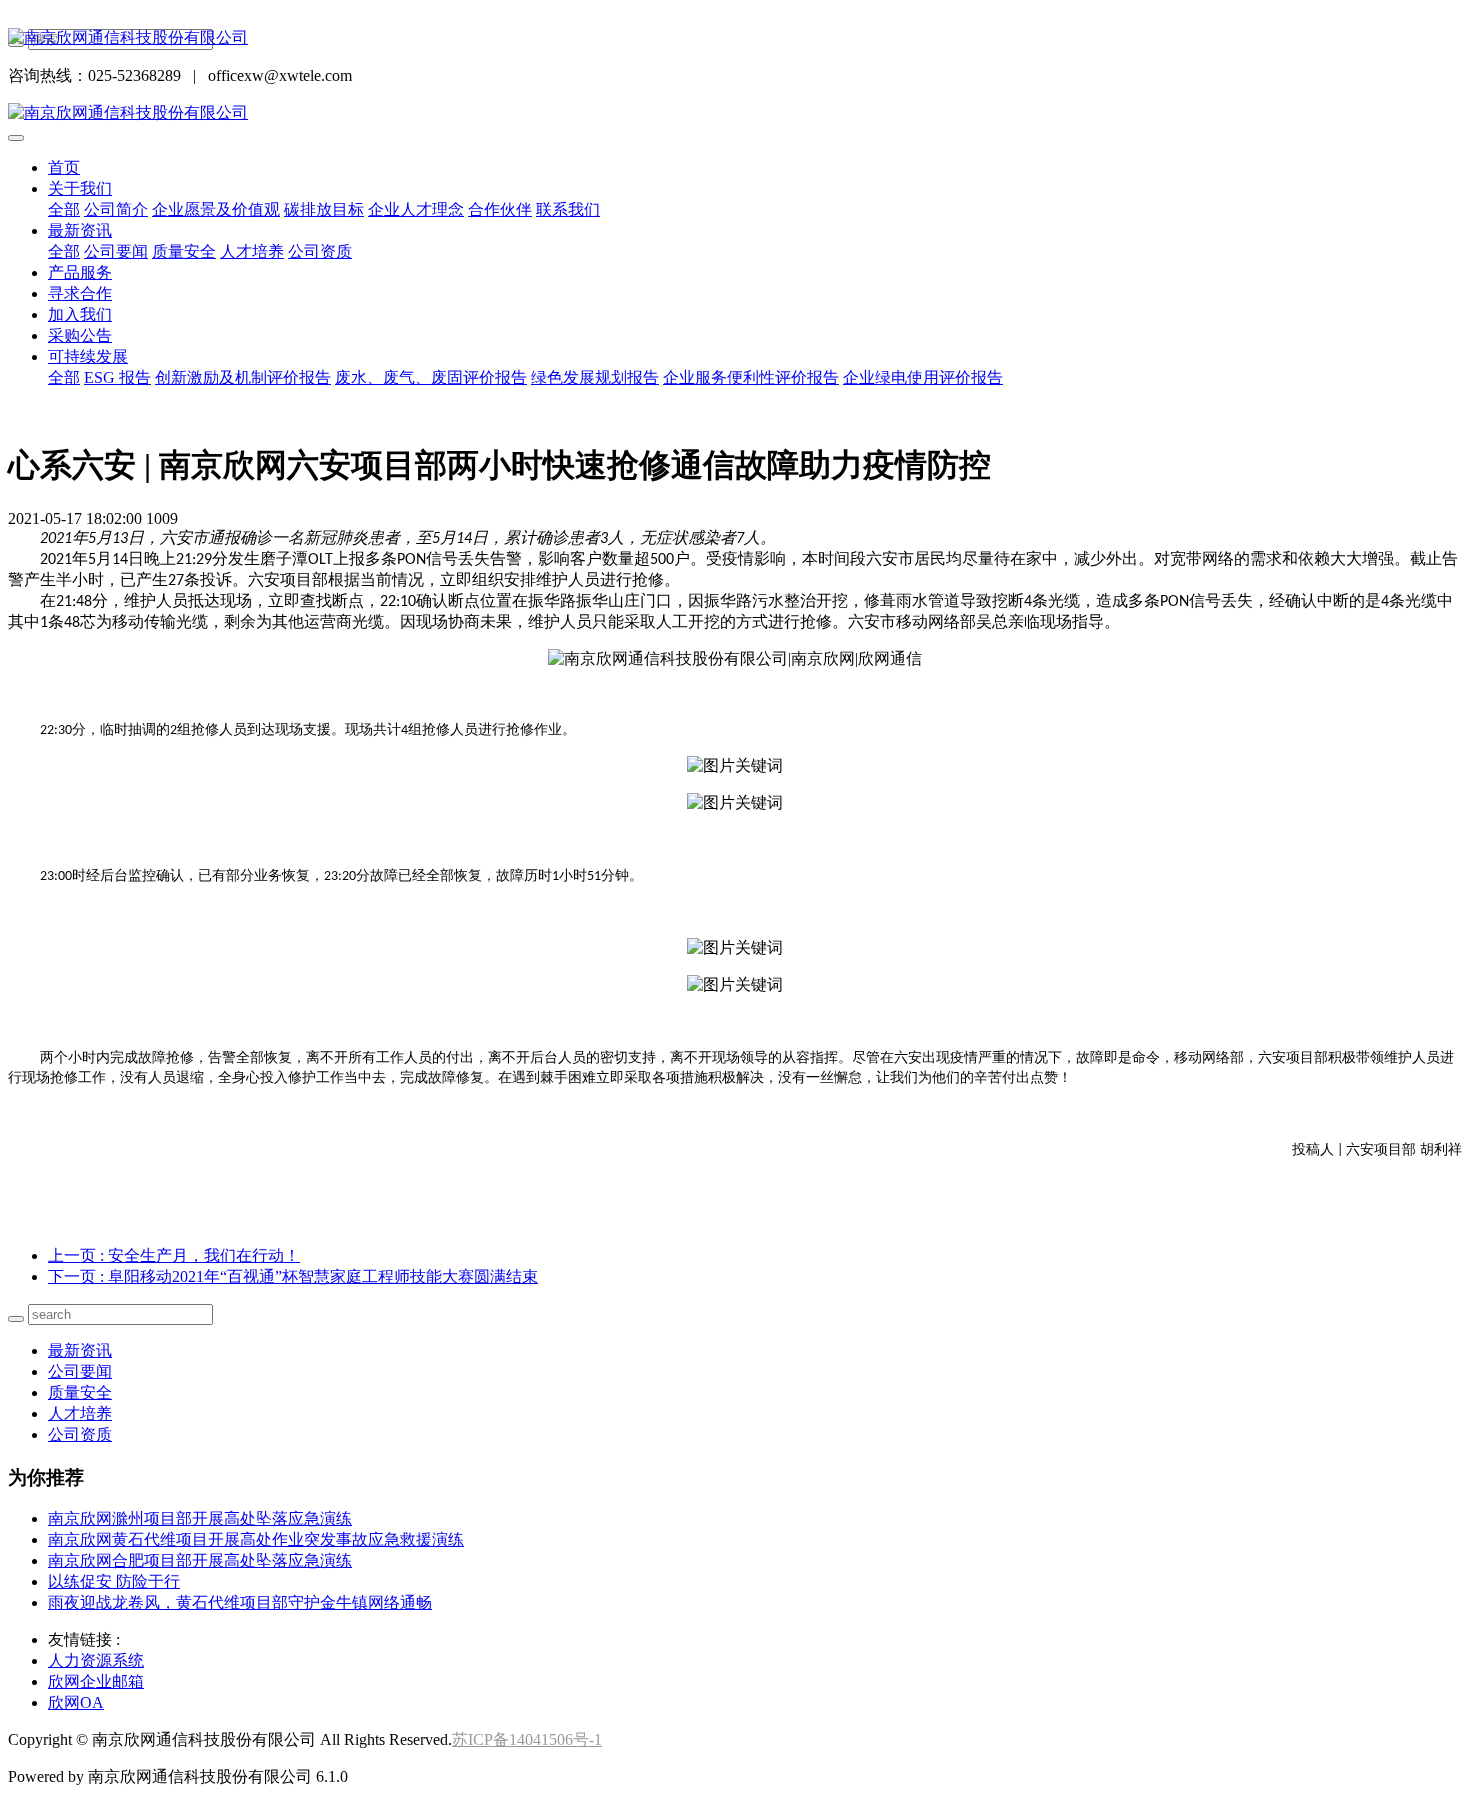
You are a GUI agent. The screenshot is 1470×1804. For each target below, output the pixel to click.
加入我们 (80, 314)
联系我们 (568, 209)
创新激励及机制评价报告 (243, 377)
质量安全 (184, 251)
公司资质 (320, 251)
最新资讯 (80, 230)
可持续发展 (88, 356)
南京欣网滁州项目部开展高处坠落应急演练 (200, 1518)
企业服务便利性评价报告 (751, 377)
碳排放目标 (324, 209)
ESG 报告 (117, 377)
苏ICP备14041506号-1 (527, 1739)
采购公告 (80, 335)
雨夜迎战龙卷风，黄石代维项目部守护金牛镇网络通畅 (240, 1602)
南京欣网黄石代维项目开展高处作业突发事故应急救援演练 (256, 1539)
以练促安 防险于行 (114, 1581)
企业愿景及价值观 (216, 209)
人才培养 (252, 251)
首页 (64, 167)
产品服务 (80, 272)
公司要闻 (116, 251)
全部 (64, 209)
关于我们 (80, 188)
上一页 (174, 1255)
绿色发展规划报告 (595, 377)
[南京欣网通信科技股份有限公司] (735, 38)
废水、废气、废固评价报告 (431, 377)
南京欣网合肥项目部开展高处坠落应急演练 (200, 1560)
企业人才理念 (416, 209)
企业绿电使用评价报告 (923, 377)
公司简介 (116, 209)
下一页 (293, 1276)
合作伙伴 (500, 209)
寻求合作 (80, 293)
